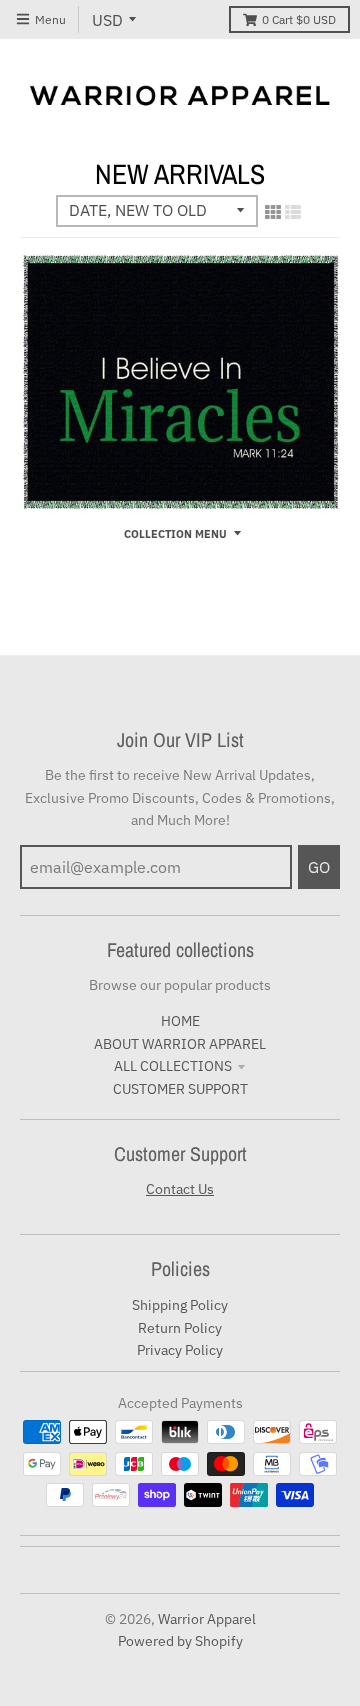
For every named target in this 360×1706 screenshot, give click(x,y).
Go (319, 867)
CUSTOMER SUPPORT (180, 1089)
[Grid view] (273, 212)
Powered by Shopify (180, 1641)
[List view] (293, 212)
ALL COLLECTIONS (173, 1066)
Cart (299, 19)
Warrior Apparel (207, 1619)
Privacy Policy (180, 1350)
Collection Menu (175, 534)
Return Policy (180, 1328)
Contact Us (180, 1189)
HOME (180, 1021)
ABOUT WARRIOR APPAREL (180, 1044)
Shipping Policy (180, 1305)
